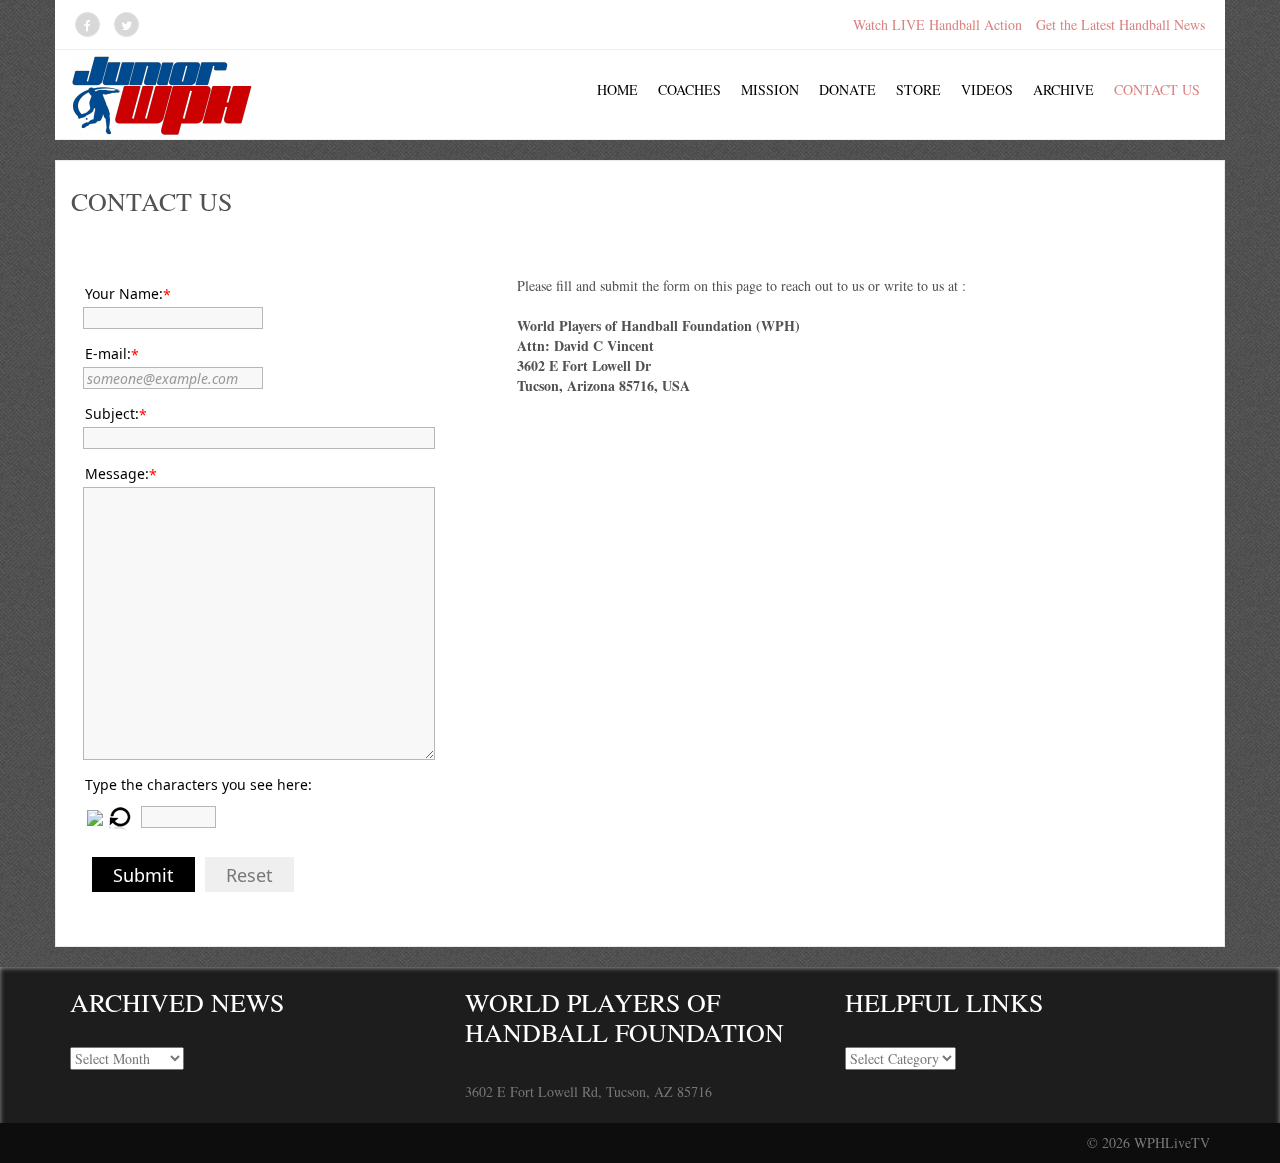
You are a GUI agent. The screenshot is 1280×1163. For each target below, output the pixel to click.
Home (617, 89)
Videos (987, 89)
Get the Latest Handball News (1120, 24)
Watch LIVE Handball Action (937, 24)
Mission (770, 89)
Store (918, 89)
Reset (249, 875)
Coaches (689, 89)
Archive (1063, 89)
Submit (143, 875)
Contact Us (1157, 89)
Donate (847, 89)
